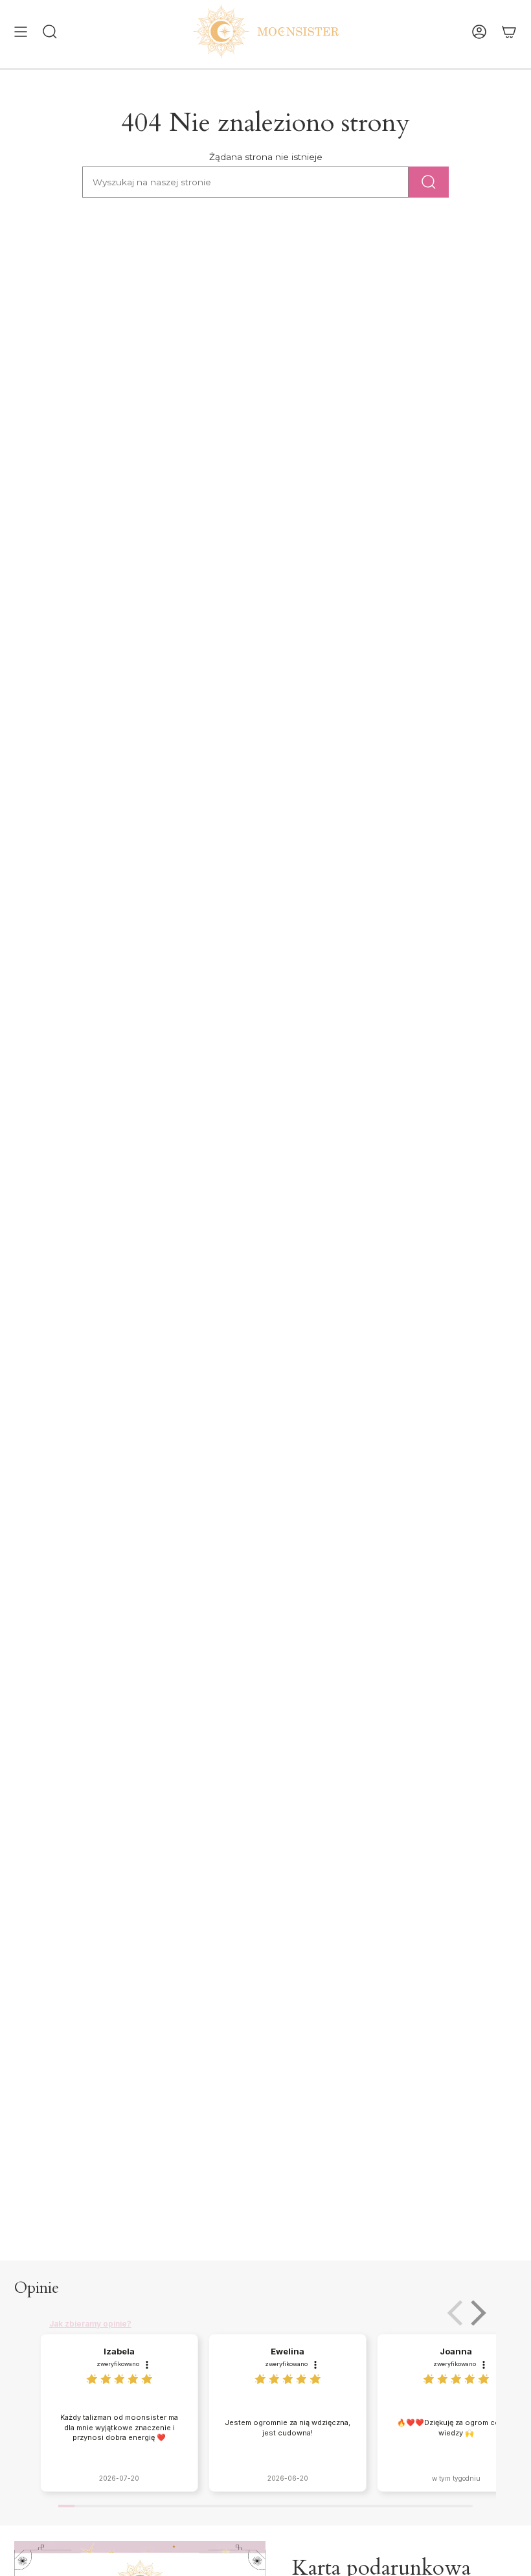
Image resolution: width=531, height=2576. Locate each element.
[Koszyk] (509, 32)
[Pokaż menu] (21, 32)
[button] (476, 2313)
